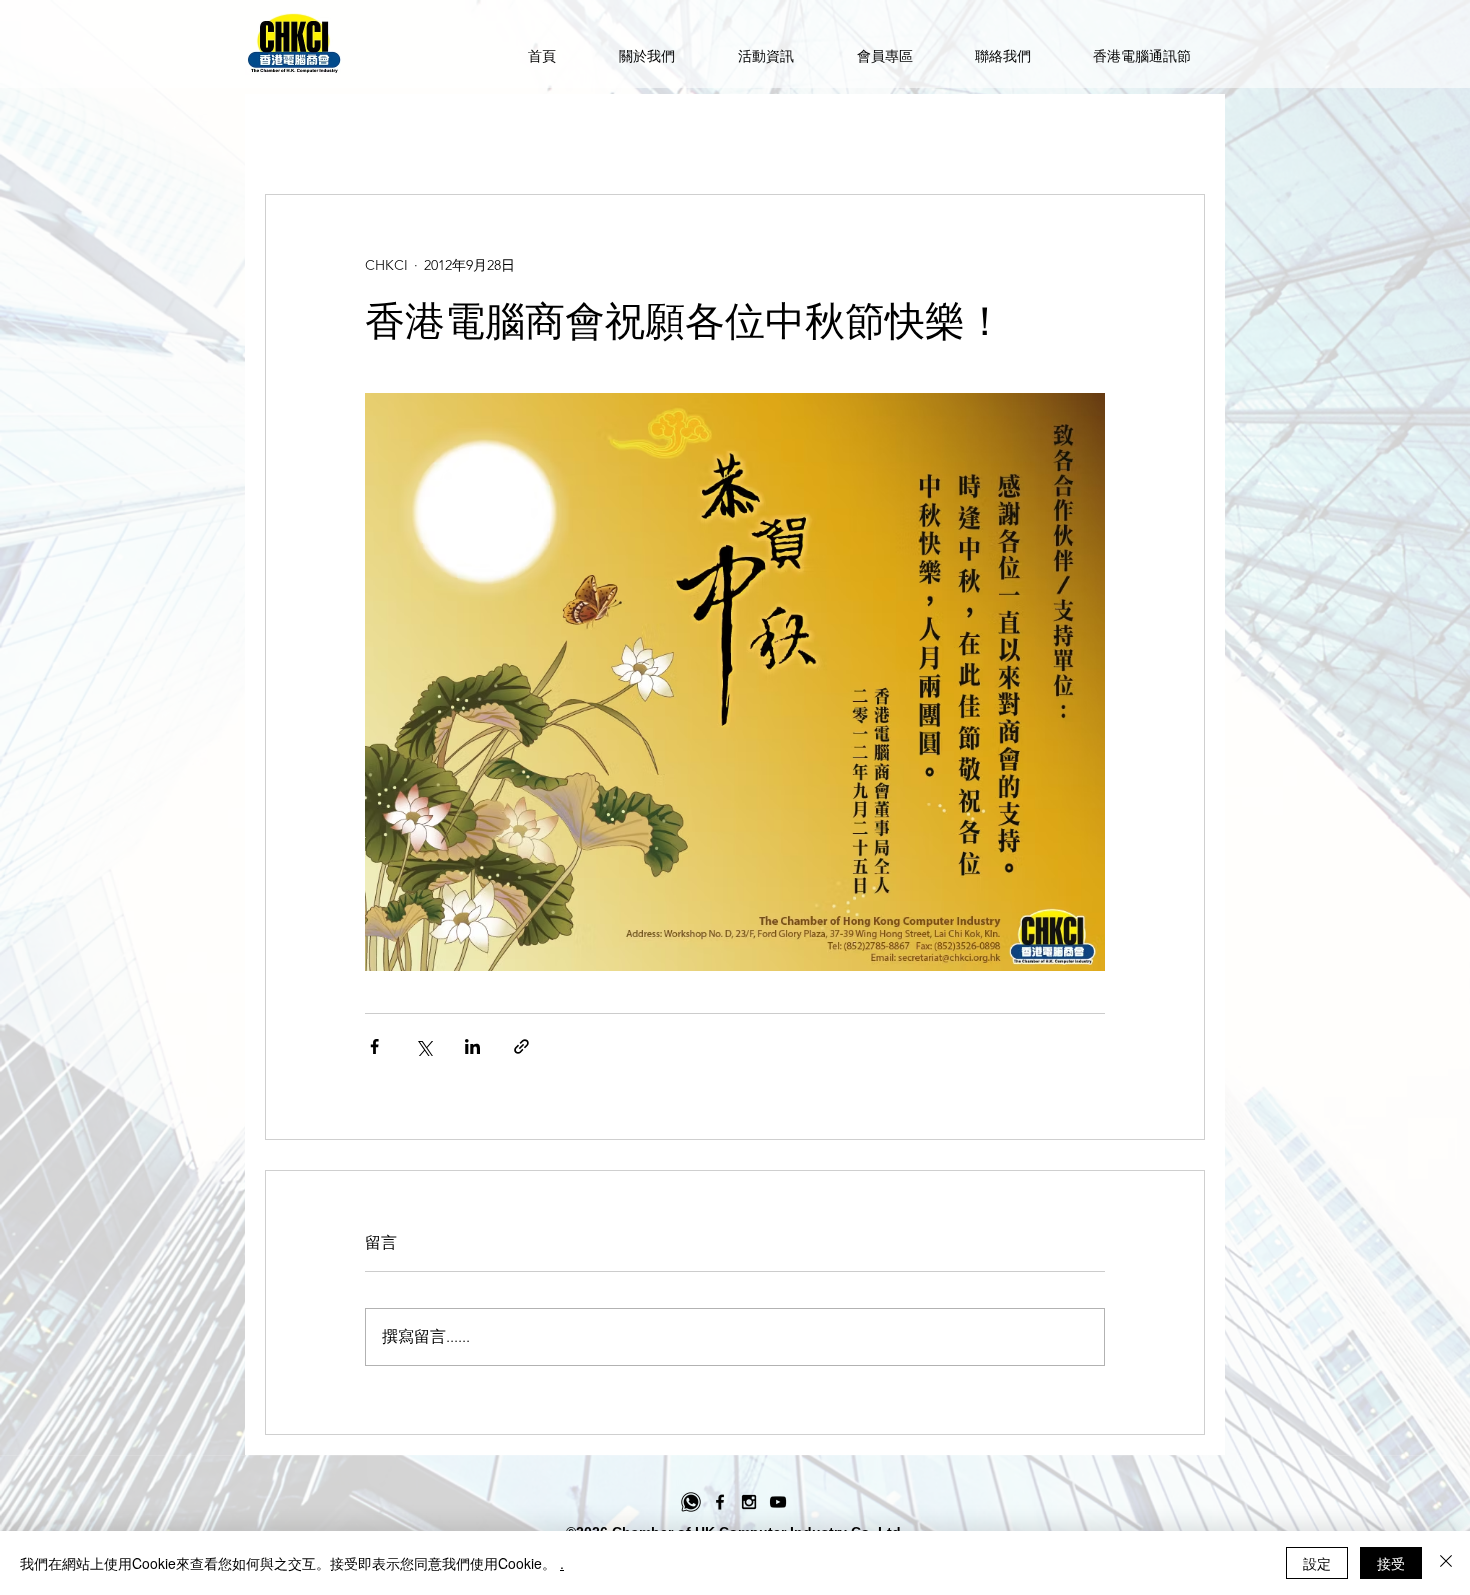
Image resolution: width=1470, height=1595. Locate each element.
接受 (1391, 1563)
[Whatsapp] (691, 1502)
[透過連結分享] (521, 1046)
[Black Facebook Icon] (720, 1502)
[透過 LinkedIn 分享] (472, 1046)
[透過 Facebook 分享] (374, 1046)
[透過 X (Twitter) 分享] (423, 1046)
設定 (1317, 1563)
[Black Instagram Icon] (749, 1502)
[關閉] (1446, 1563)
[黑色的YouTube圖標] (778, 1502)
